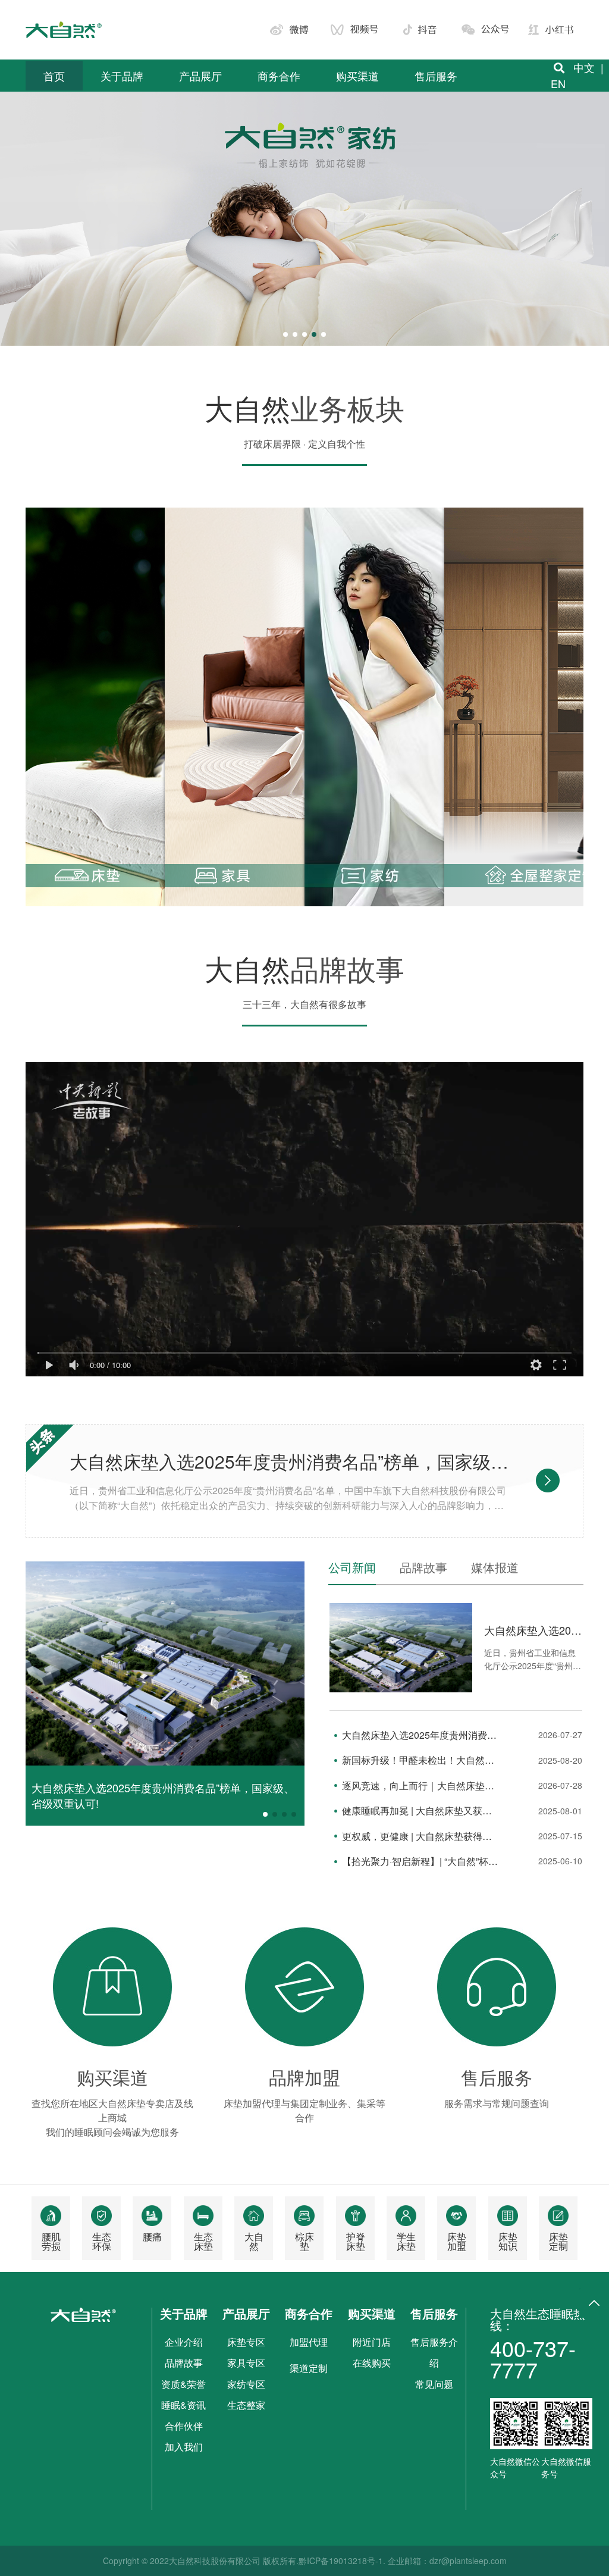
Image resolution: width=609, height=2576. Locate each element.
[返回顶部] (594, 2303)
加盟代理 (309, 2342)
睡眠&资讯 (183, 2405)
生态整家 (246, 2405)
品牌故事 (184, 2363)
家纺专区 (246, 2384)
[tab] (358, 1573)
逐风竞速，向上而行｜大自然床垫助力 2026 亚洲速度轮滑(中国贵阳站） (420, 1786)
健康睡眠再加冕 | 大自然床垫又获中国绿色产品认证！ (420, 1811)
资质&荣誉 (183, 2384)
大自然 (247, 407)
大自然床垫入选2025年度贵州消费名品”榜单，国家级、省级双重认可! (290, 1461)
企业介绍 (184, 2342)
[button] (285, 334)
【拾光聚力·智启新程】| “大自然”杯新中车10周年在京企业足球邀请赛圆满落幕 (420, 1861)
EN (558, 83)
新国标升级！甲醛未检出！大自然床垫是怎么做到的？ (420, 1760)
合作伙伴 (184, 2426)
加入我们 (184, 2447)
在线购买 (372, 2363)
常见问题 (434, 2384)
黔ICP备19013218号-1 (341, 2561)
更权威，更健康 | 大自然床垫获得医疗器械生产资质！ (420, 1836)
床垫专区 (246, 2342)
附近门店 (372, 2342)
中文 (584, 67)
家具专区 (246, 2363)
